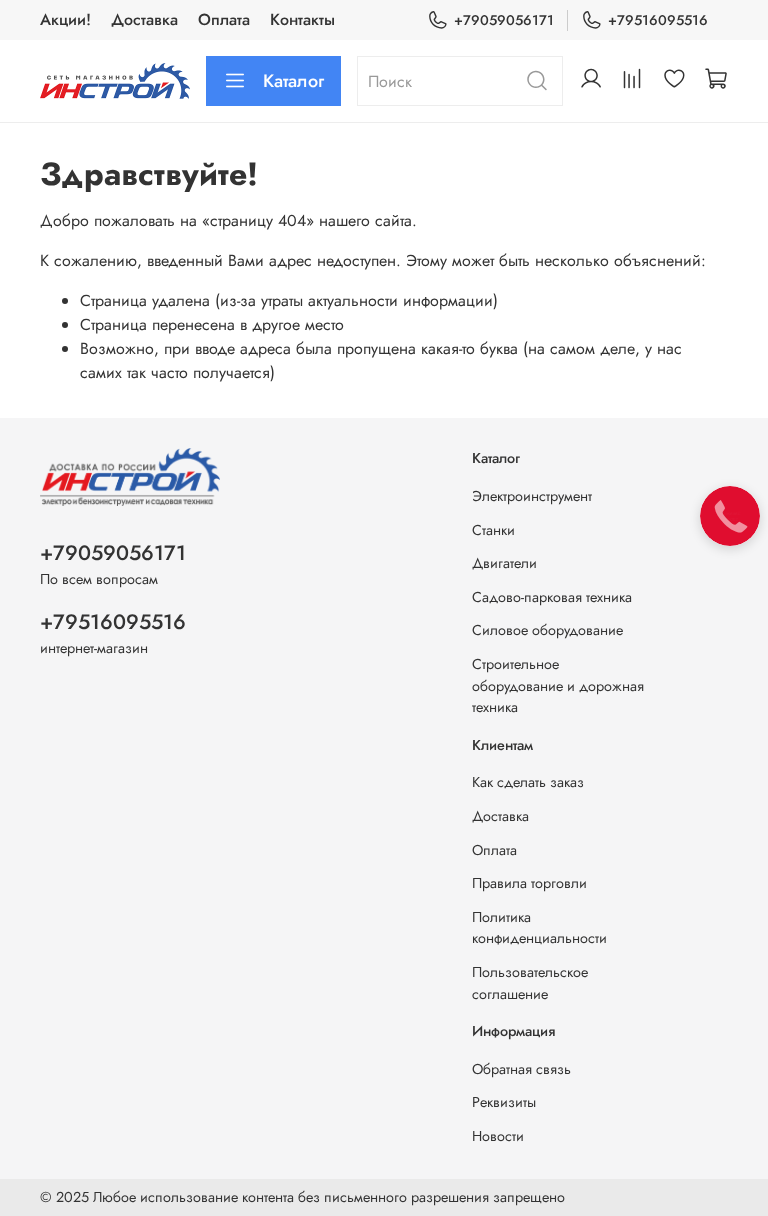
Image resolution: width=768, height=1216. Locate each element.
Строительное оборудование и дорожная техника (558, 685)
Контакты (302, 19)
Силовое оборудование (547, 630)
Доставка (144, 19)
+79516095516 (658, 20)
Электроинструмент (532, 496)
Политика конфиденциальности (539, 928)
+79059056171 (504, 20)
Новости (498, 1136)
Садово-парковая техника (552, 597)
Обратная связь (521, 1069)
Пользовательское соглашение (530, 983)
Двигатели (504, 563)
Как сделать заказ (528, 782)
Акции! (65, 19)
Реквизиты (504, 1102)
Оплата (224, 19)
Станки (493, 530)
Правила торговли (529, 883)
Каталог (293, 81)
